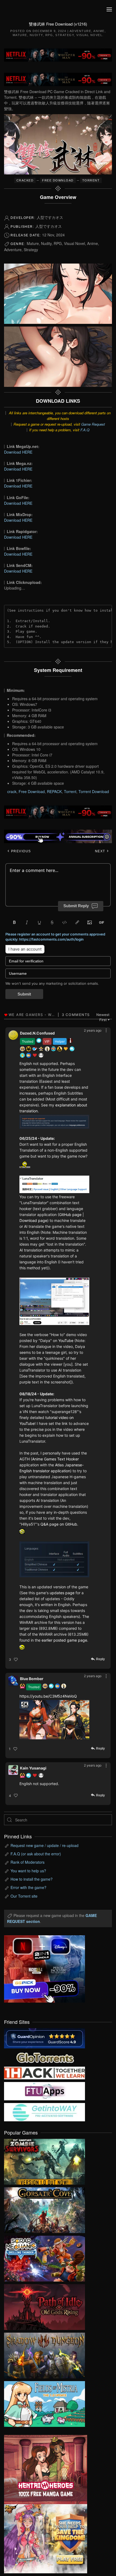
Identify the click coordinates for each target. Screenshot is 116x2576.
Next (101, 851)
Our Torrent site (24, 1896)
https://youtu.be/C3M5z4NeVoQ (48, 1696)
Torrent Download (94, 791)
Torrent (70, 791)
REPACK (54, 791)
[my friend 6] (45, 2091)
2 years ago (93, 1030)
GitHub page (70, 1215)
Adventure (81, 31)
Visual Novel (89, 35)
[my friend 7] (45, 2112)
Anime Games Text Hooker (55, 1459)
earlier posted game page (64, 1640)
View (45, 2160)
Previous (20, 851)
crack (12, 791)
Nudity (36, 35)
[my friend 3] (45, 2072)
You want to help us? (28, 1871)
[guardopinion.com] (45, 2038)
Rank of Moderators (28, 1862)
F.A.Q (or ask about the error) (36, 1854)
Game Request (93, 424)
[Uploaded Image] (54, 1122)
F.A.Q (85, 430)
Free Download (32, 791)
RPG (49, 35)
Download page (33, 1220)
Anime (99, 31)
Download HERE (18, 452)
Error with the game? (28, 1887)
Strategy (65, 35)
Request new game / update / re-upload (45, 1845)
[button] (109, 9)
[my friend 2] (45, 2057)
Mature (20, 35)
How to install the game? (32, 1879)
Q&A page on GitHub (59, 1524)
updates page (62, 1593)
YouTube (66, 1340)
